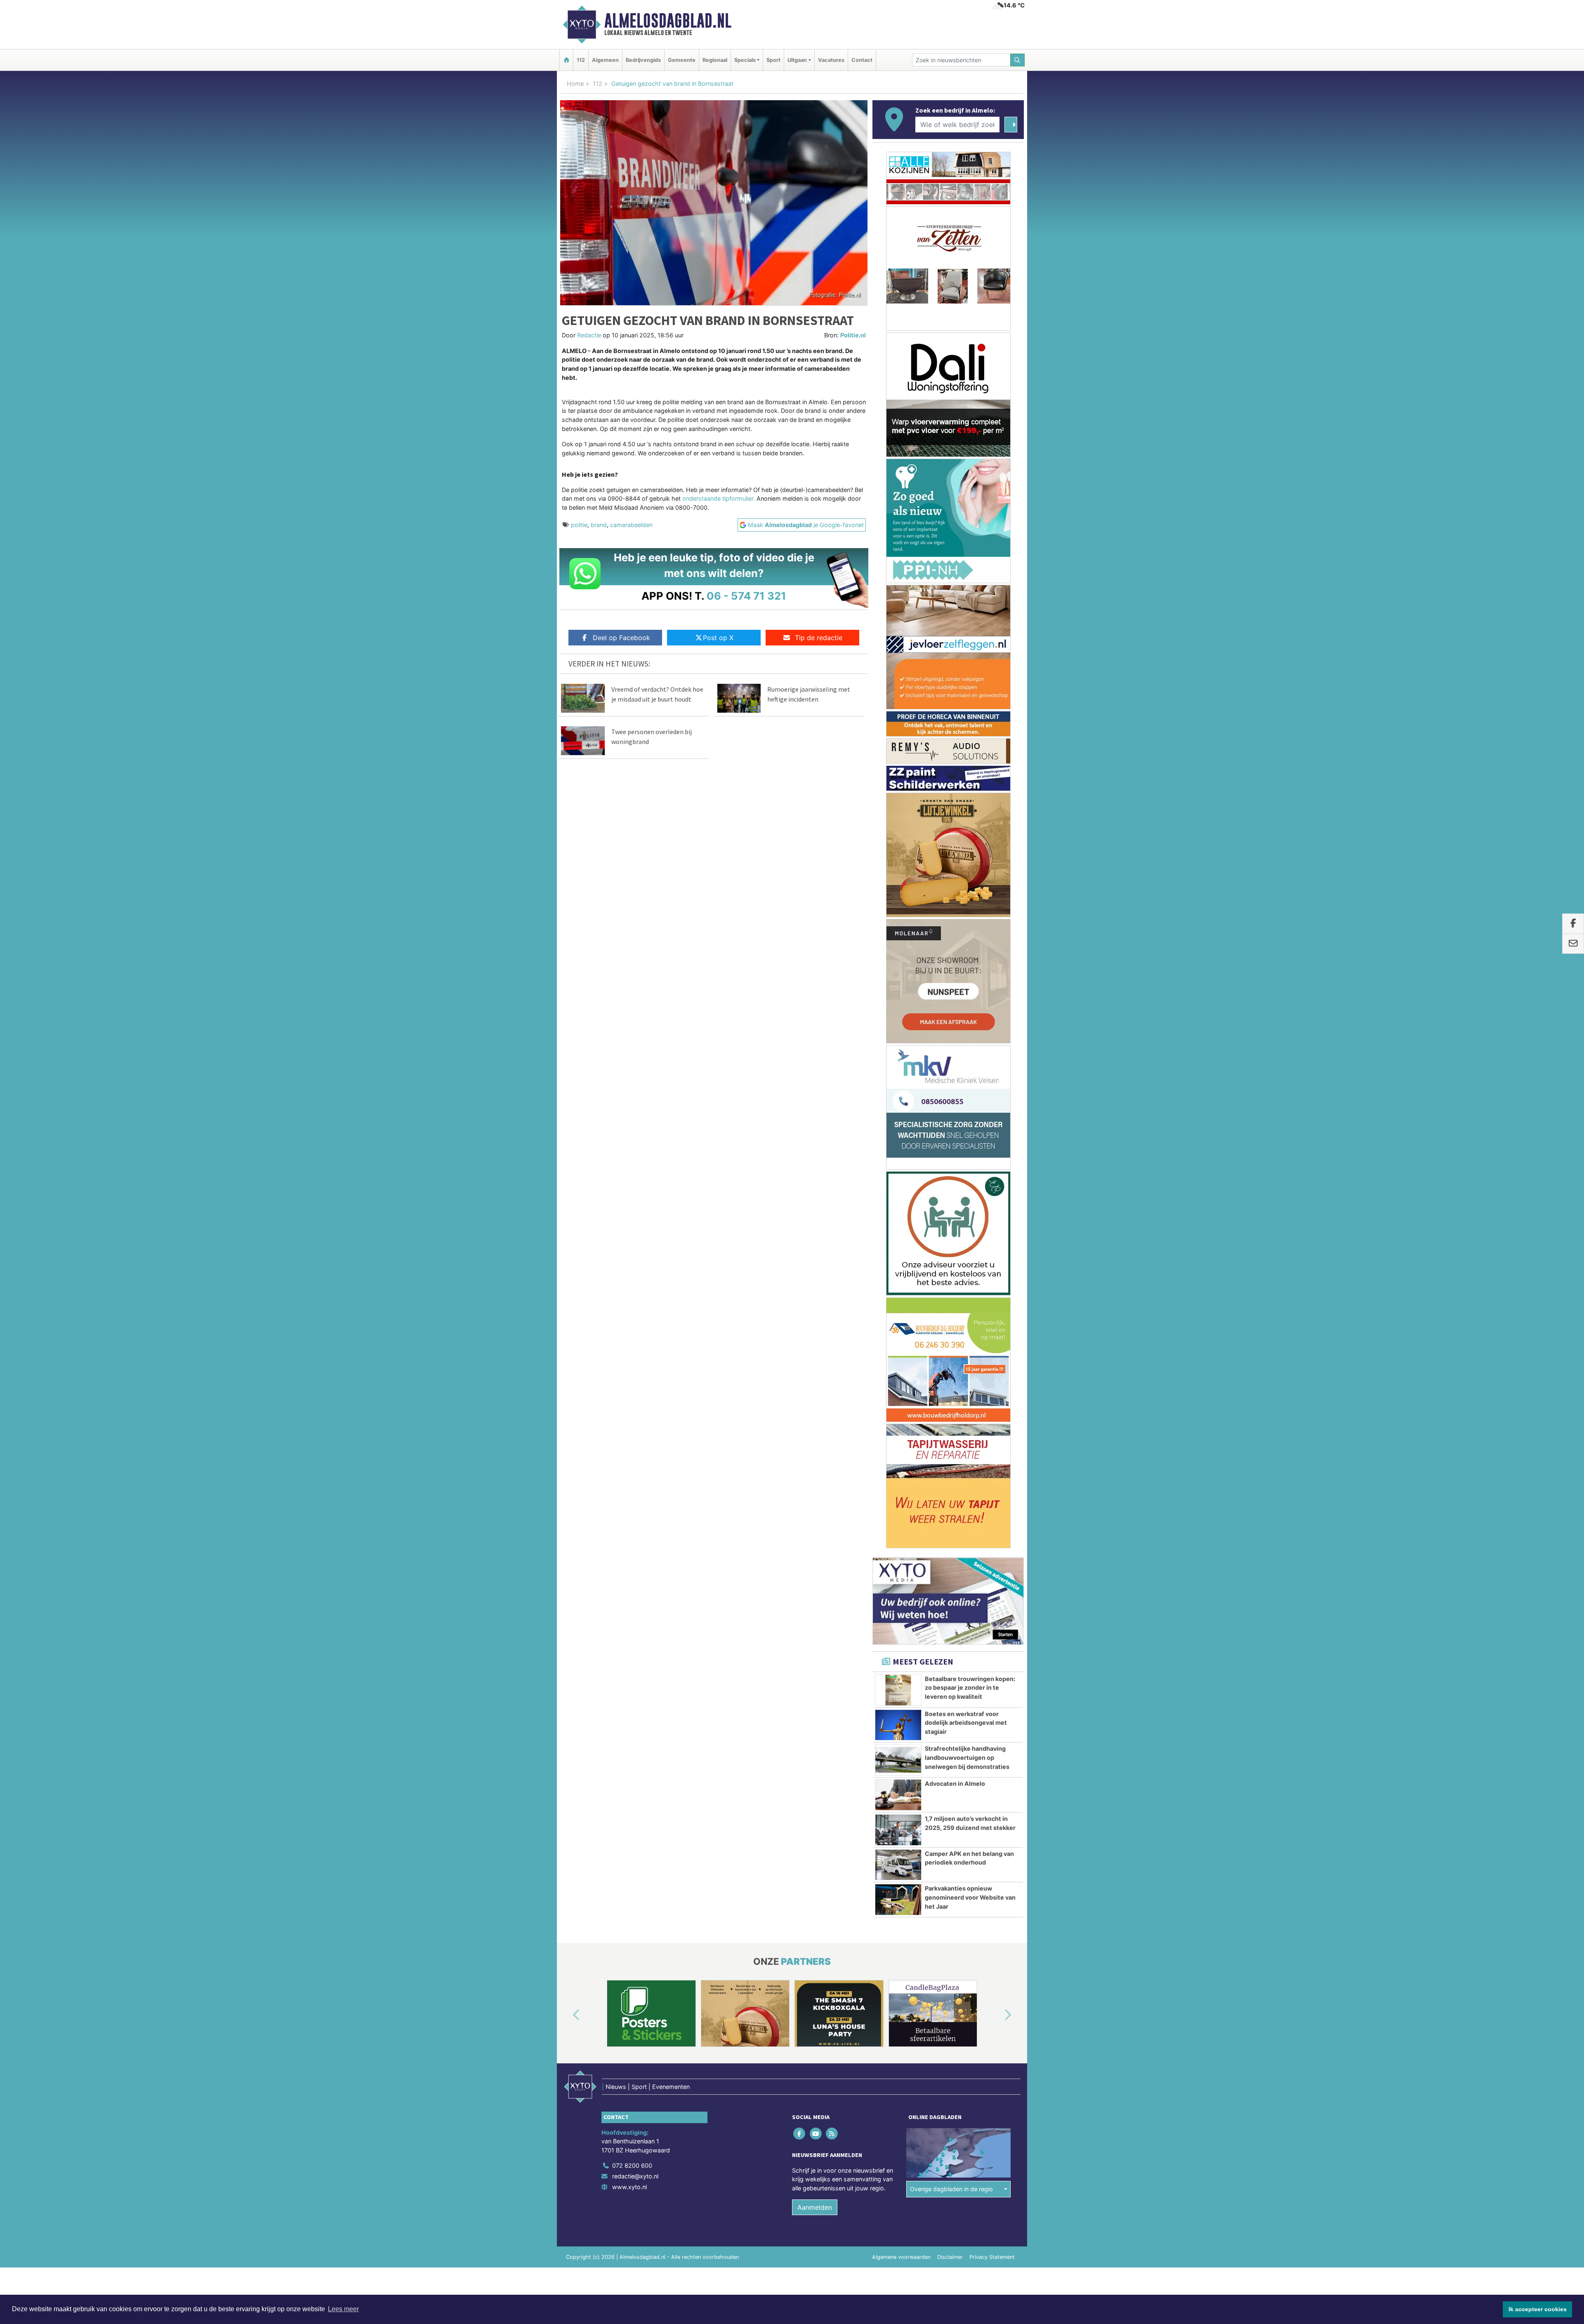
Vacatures (831, 60)
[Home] (566, 60)
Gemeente (682, 60)
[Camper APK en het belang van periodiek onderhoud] (898, 892)
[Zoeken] (1018, 60)
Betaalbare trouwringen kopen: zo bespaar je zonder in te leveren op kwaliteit (970, 714)
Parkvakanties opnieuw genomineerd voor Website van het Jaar (970, 924)
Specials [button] (745, 60)
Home (575, 84)
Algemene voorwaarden (901, 1283)
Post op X (718, 638)
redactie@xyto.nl (635, 1203)
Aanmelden (815, 1234)
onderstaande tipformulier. (719, 498)
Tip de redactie (819, 638)
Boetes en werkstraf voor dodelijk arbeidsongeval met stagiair (966, 749)
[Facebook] (800, 1160)
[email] (1573, 944)
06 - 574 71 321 (746, 596)
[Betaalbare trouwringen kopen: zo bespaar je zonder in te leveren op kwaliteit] (898, 717)
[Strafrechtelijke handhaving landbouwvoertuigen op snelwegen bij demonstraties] (898, 786)
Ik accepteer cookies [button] (1538, 2309)
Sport (773, 60)
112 (581, 60)
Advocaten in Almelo (955, 810)
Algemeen (605, 60)
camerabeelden (631, 525)
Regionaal (715, 60)
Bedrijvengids (643, 60)
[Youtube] (816, 1160)
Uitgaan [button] (797, 60)
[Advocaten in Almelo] (898, 822)
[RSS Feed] (832, 1160)
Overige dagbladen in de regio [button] (951, 1216)
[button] (567, 1042)
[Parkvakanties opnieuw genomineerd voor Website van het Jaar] (898, 926)
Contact (862, 60)
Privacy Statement (992, 1283)
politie (579, 525)
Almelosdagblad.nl (668, 21)
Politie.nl (853, 335)
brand (599, 525)
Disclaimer (950, 1283)
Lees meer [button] (343, 2309)
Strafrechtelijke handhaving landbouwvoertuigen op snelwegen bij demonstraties (967, 784)
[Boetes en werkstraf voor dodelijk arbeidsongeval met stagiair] (898, 752)
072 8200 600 (632, 1192)
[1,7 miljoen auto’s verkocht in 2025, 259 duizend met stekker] (898, 857)
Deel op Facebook (621, 638)
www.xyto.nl (629, 1214)
